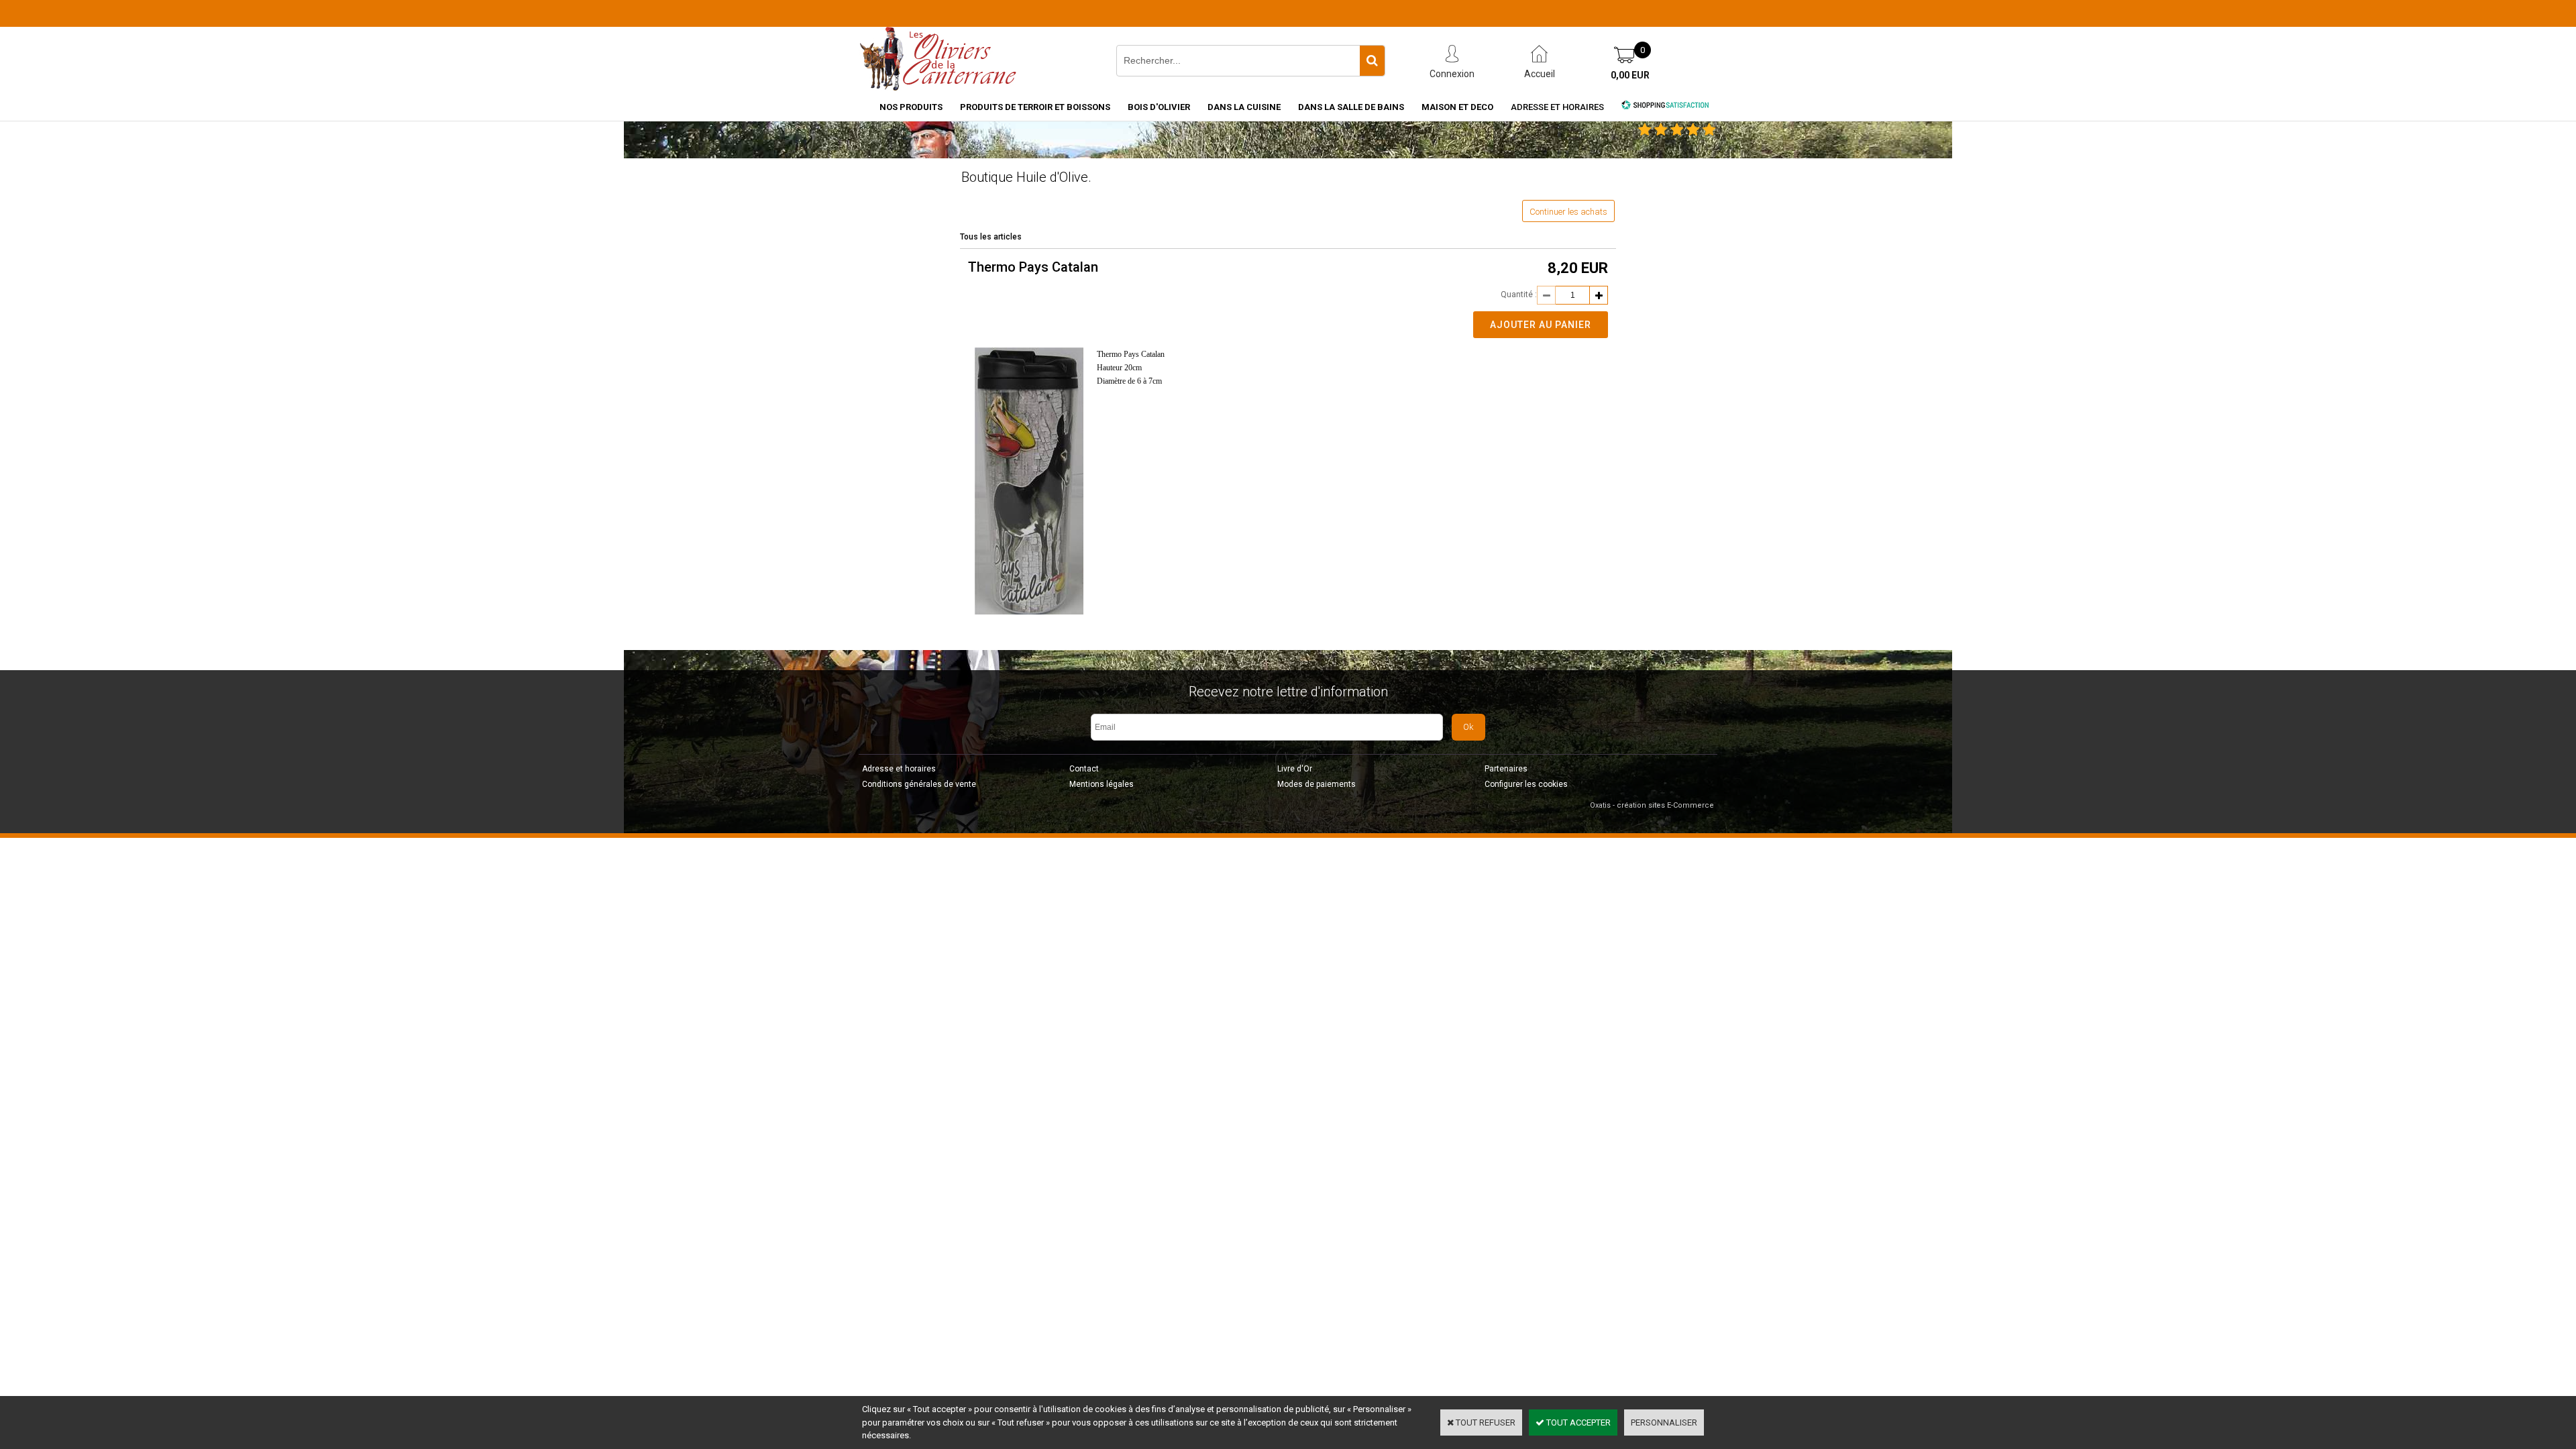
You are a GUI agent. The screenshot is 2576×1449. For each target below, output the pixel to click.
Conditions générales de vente (919, 784)
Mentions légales (1102, 784)
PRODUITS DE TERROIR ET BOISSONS (1035, 107)
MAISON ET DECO (1457, 107)
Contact (1084, 769)
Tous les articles (991, 237)
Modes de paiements (1317, 784)
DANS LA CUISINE (1244, 107)
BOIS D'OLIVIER (1159, 107)
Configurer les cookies (1526, 784)
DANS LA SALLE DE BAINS (1351, 107)
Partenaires (1506, 769)
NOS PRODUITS (911, 107)
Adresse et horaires (1557, 107)
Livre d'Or (1295, 769)
